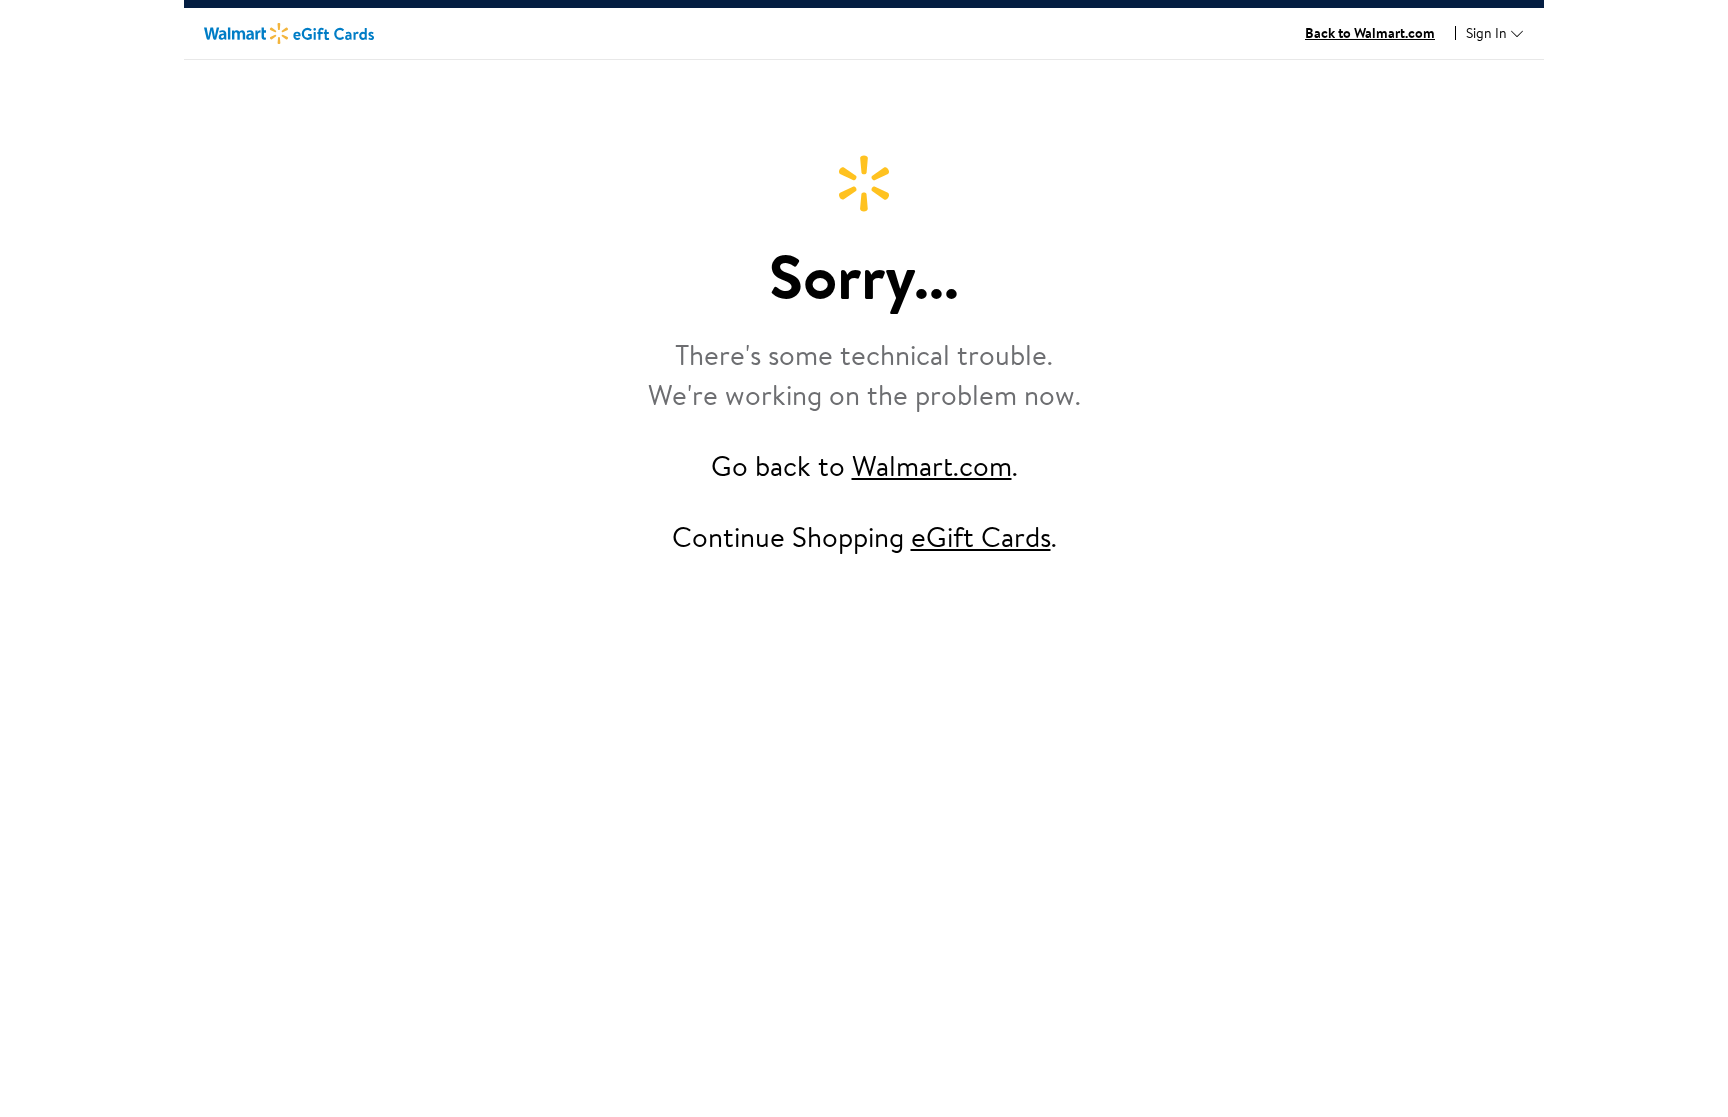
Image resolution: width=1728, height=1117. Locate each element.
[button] (1495, 34)
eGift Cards (981, 536)
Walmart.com (932, 465)
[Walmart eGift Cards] (289, 33)
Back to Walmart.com (1370, 33)
